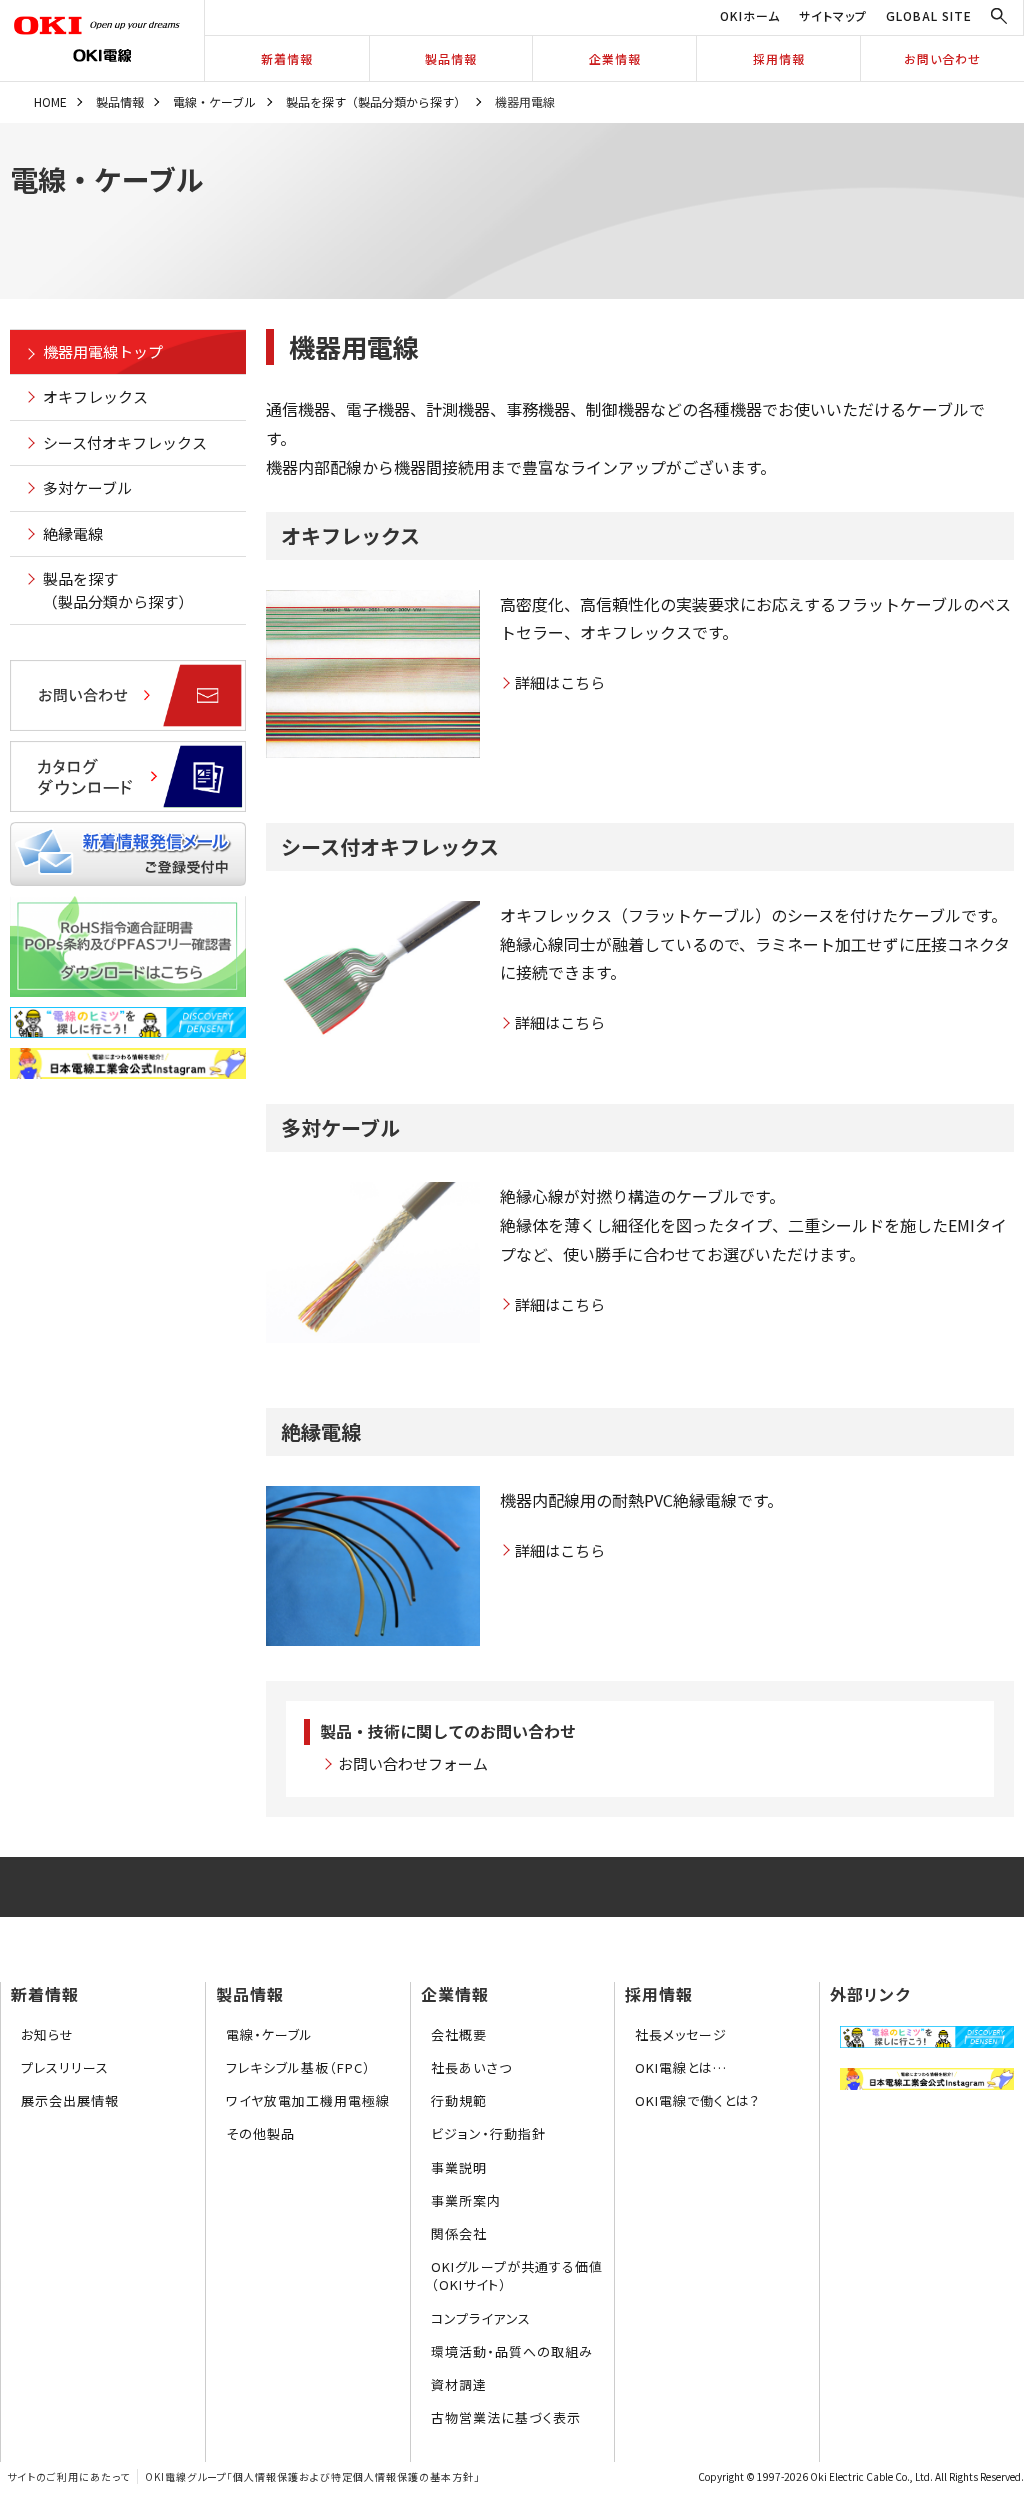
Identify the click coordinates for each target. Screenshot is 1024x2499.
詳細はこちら (560, 682)
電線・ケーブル (214, 101)
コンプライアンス (481, 2318)
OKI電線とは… (681, 2067)
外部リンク (870, 1994)
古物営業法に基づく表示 (506, 2417)
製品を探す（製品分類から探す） (376, 101)
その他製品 (260, 2133)
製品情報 (451, 58)
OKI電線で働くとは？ (697, 2100)
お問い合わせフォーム (413, 1763)
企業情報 (615, 58)
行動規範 (459, 2100)
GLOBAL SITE (929, 15)
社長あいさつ (471, 2067)
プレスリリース (65, 2067)
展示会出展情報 (70, 2100)
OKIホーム (750, 15)
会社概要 (459, 2034)
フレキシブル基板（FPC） (298, 2067)
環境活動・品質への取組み (512, 2351)
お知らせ (47, 2034)
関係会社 (459, 2233)
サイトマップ (833, 15)
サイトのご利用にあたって (68, 2476)
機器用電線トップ (103, 351)
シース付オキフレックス (125, 442)
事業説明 (459, 2167)
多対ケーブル (87, 487)
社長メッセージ (681, 2034)
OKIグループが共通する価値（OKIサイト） (517, 2275)
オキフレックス (95, 396)
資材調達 (459, 2384)
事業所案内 (466, 2200)
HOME (50, 101)
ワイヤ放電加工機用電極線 (308, 2100)
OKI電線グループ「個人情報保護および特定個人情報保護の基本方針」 (312, 2476)
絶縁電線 (73, 533)
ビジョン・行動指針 (488, 2133)
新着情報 (287, 58)
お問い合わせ (942, 58)
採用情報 (779, 58)
